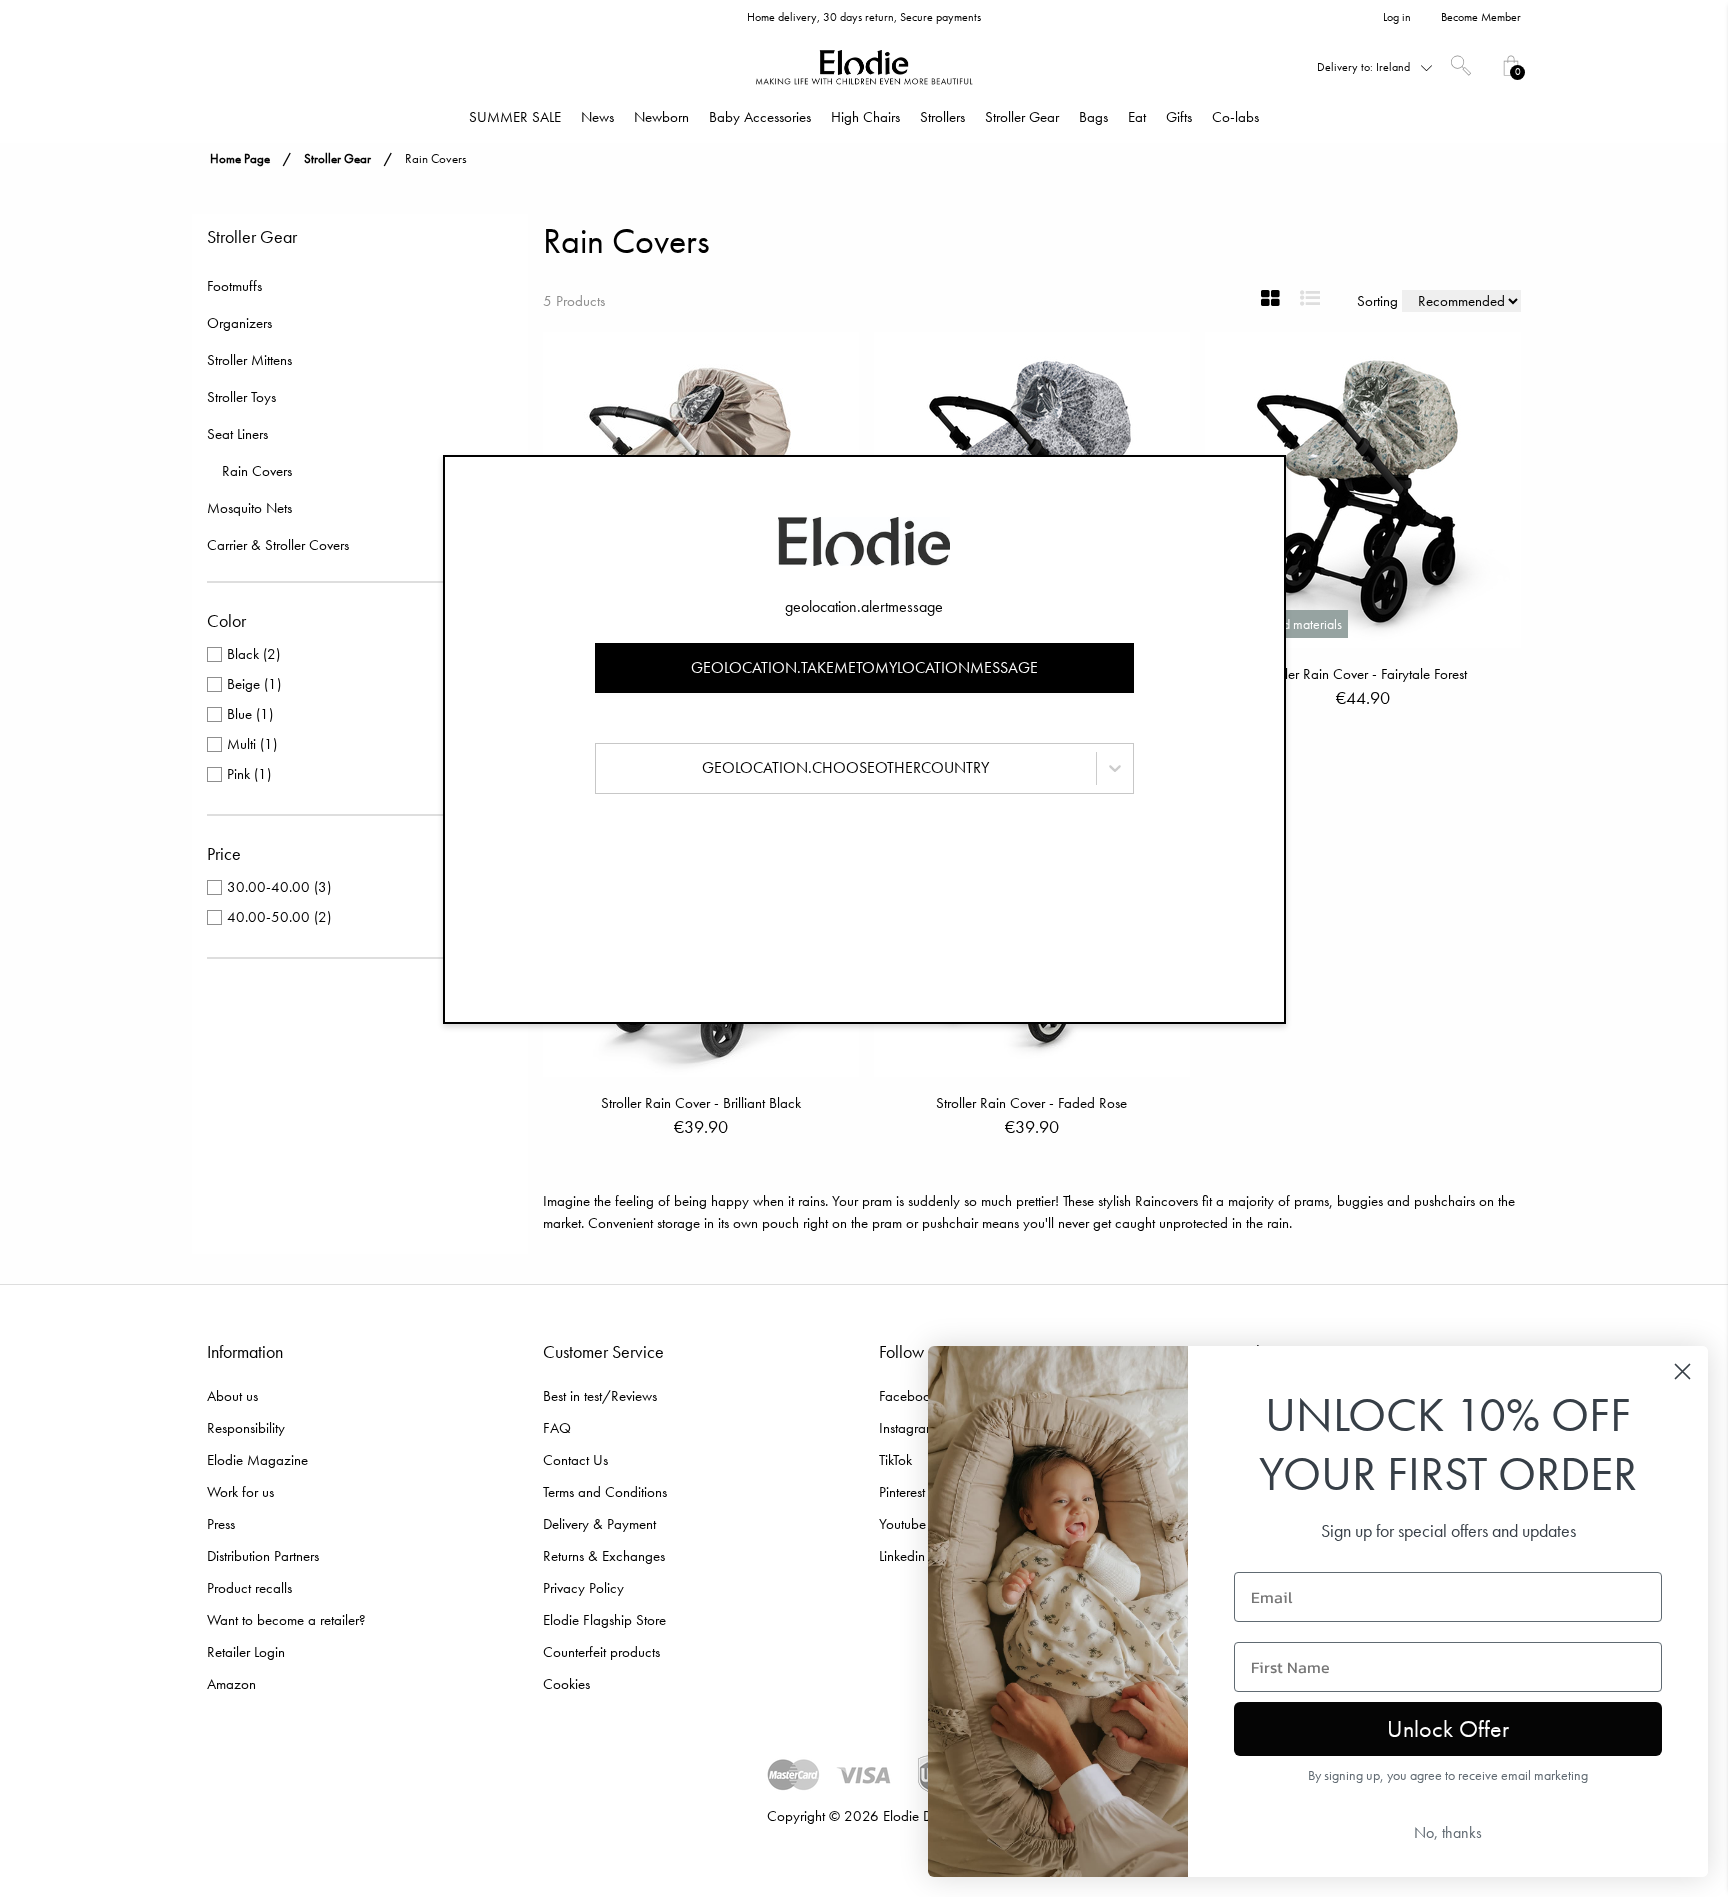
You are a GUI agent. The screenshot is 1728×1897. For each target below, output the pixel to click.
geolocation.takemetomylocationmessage (864, 667)
